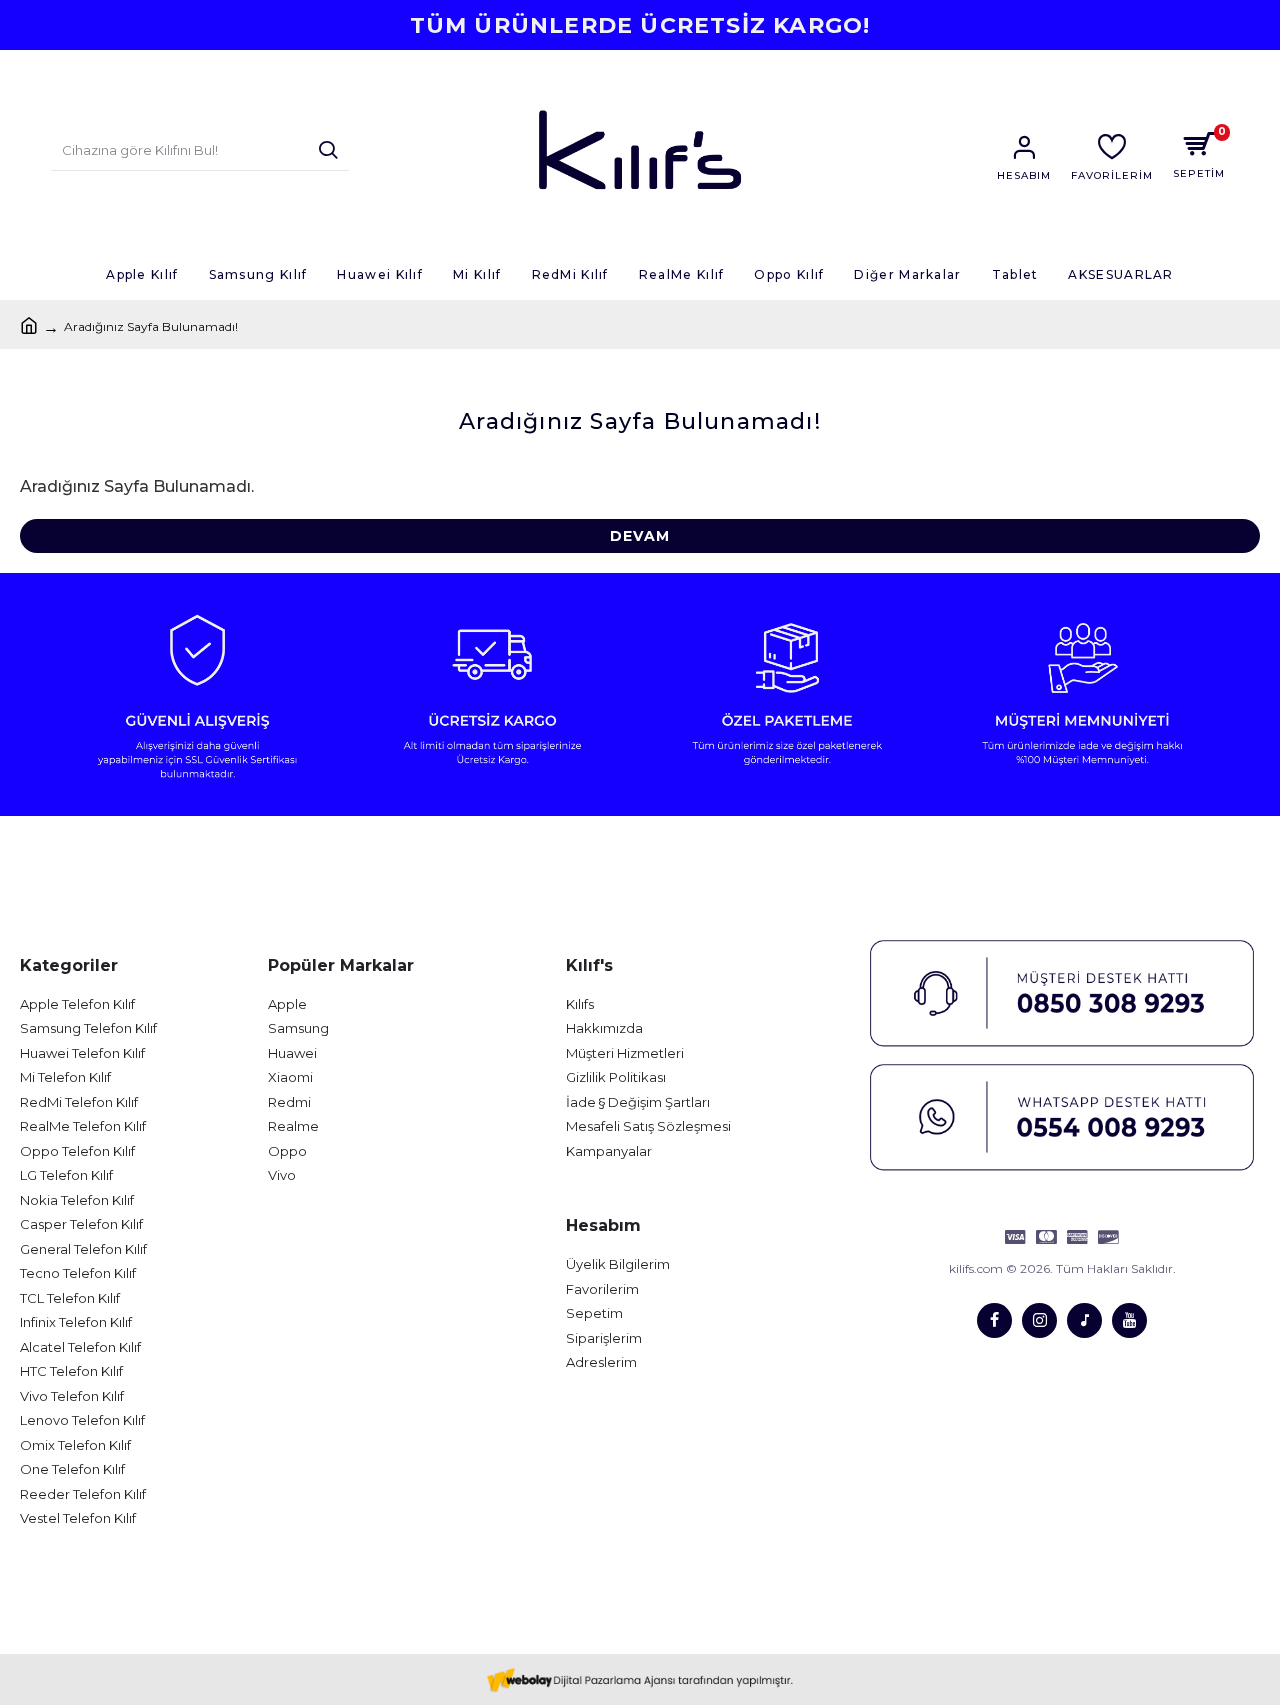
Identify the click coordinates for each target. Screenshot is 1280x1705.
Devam (640, 536)
